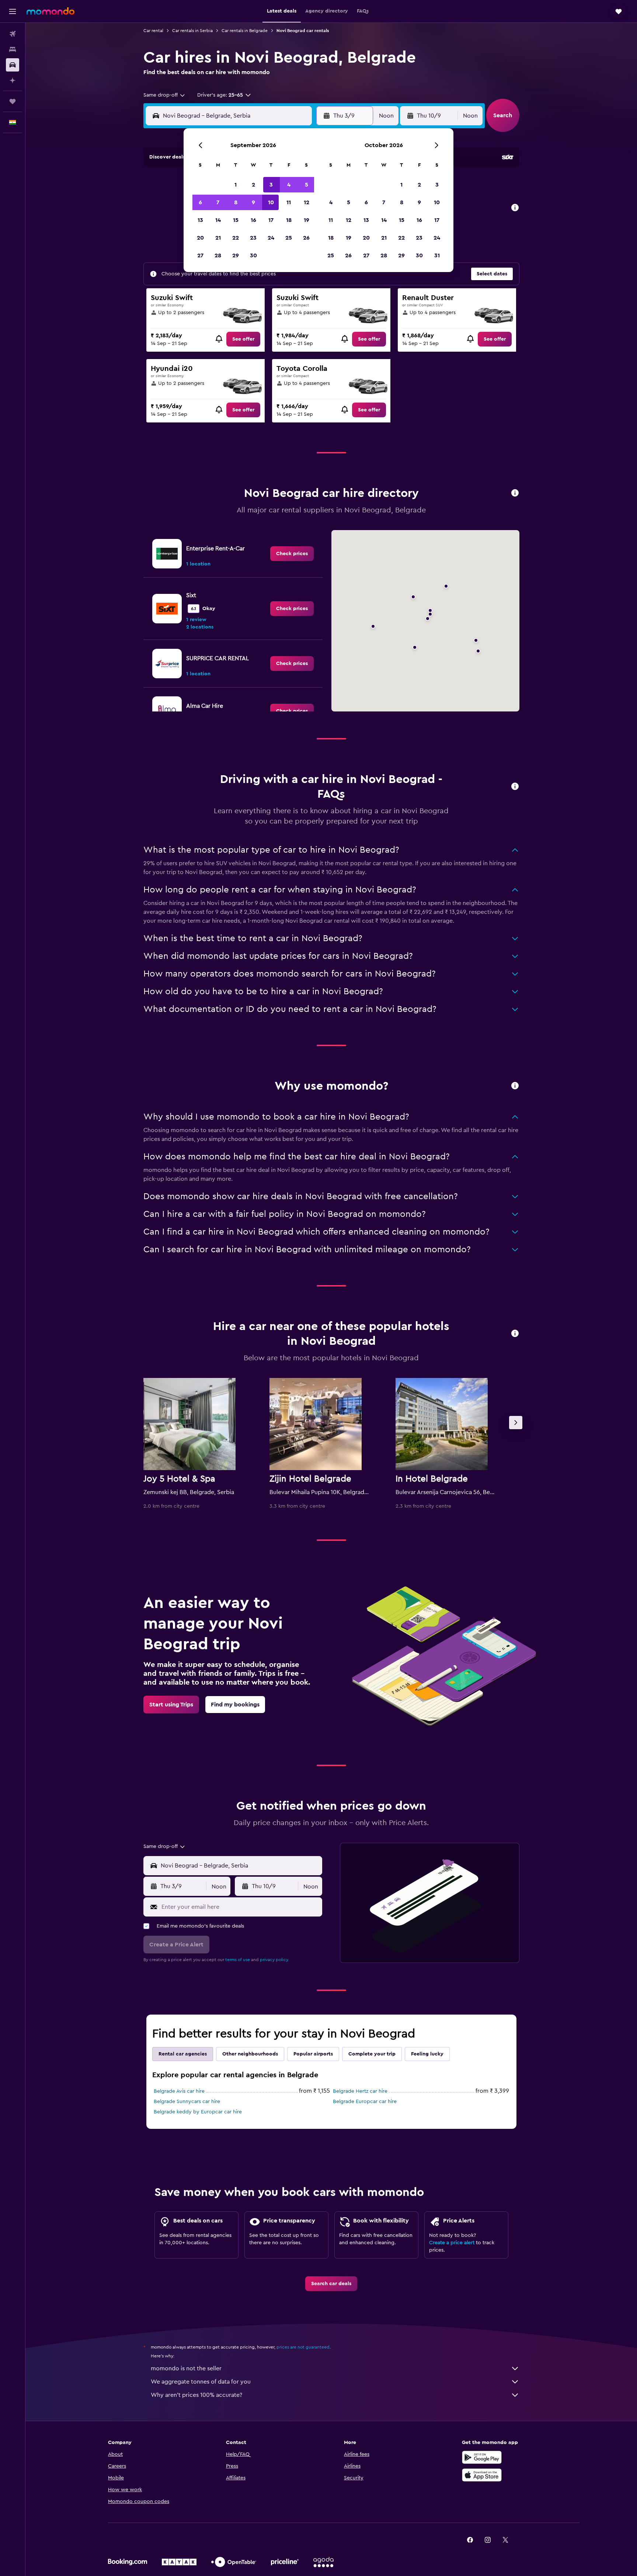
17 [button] (271, 220)
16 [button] (253, 220)
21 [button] (218, 238)
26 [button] (306, 238)
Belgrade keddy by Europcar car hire (198, 2112)
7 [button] (218, 202)
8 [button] (236, 202)
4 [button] (289, 185)
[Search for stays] (13, 49)
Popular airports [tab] (313, 2054)
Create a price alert (452, 2243)
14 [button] (218, 220)
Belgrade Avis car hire (179, 2091)
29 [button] (236, 255)
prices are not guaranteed (303, 2347)
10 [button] (271, 202)
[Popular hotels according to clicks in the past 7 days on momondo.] (515, 1334)
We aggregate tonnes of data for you (201, 2382)
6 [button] (200, 202)
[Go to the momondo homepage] (51, 11)
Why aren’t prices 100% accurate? (196, 2395)
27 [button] (200, 255)
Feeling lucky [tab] (427, 2054)
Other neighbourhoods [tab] (250, 2054)
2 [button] (253, 185)
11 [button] (289, 202)
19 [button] (307, 220)
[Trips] (13, 101)
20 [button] (200, 238)
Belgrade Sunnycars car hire (187, 2102)
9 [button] (253, 202)
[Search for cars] (13, 65)
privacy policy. (274, 1960)
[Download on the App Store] (482, 2475)
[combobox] (165, 95)
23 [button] (253, 238)
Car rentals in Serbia (192, 31)
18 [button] (289, 220)
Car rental (153, 31)
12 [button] (307, 202)
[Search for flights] (13, 34)
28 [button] (218, 255)
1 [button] (236, 185)
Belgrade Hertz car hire (360, 2091)
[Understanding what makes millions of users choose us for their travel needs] (515, 1086)
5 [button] (307, 185)
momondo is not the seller (186, 2368)
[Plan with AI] (13, 80)
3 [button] (271, 185)
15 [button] (236, 220)
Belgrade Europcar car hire (365, 2102)
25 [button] (289, 238)
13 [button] (200, 220)
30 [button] (253, 255)
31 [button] (437, 255)
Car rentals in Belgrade (245, 31)
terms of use (238, 1960)
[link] (243, 339)
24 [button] (271, 238)
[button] (13, 11)
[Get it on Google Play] (482, 2457)
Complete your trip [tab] (372, 2054)
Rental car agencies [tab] (183, 2054)
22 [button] (236, 238)
